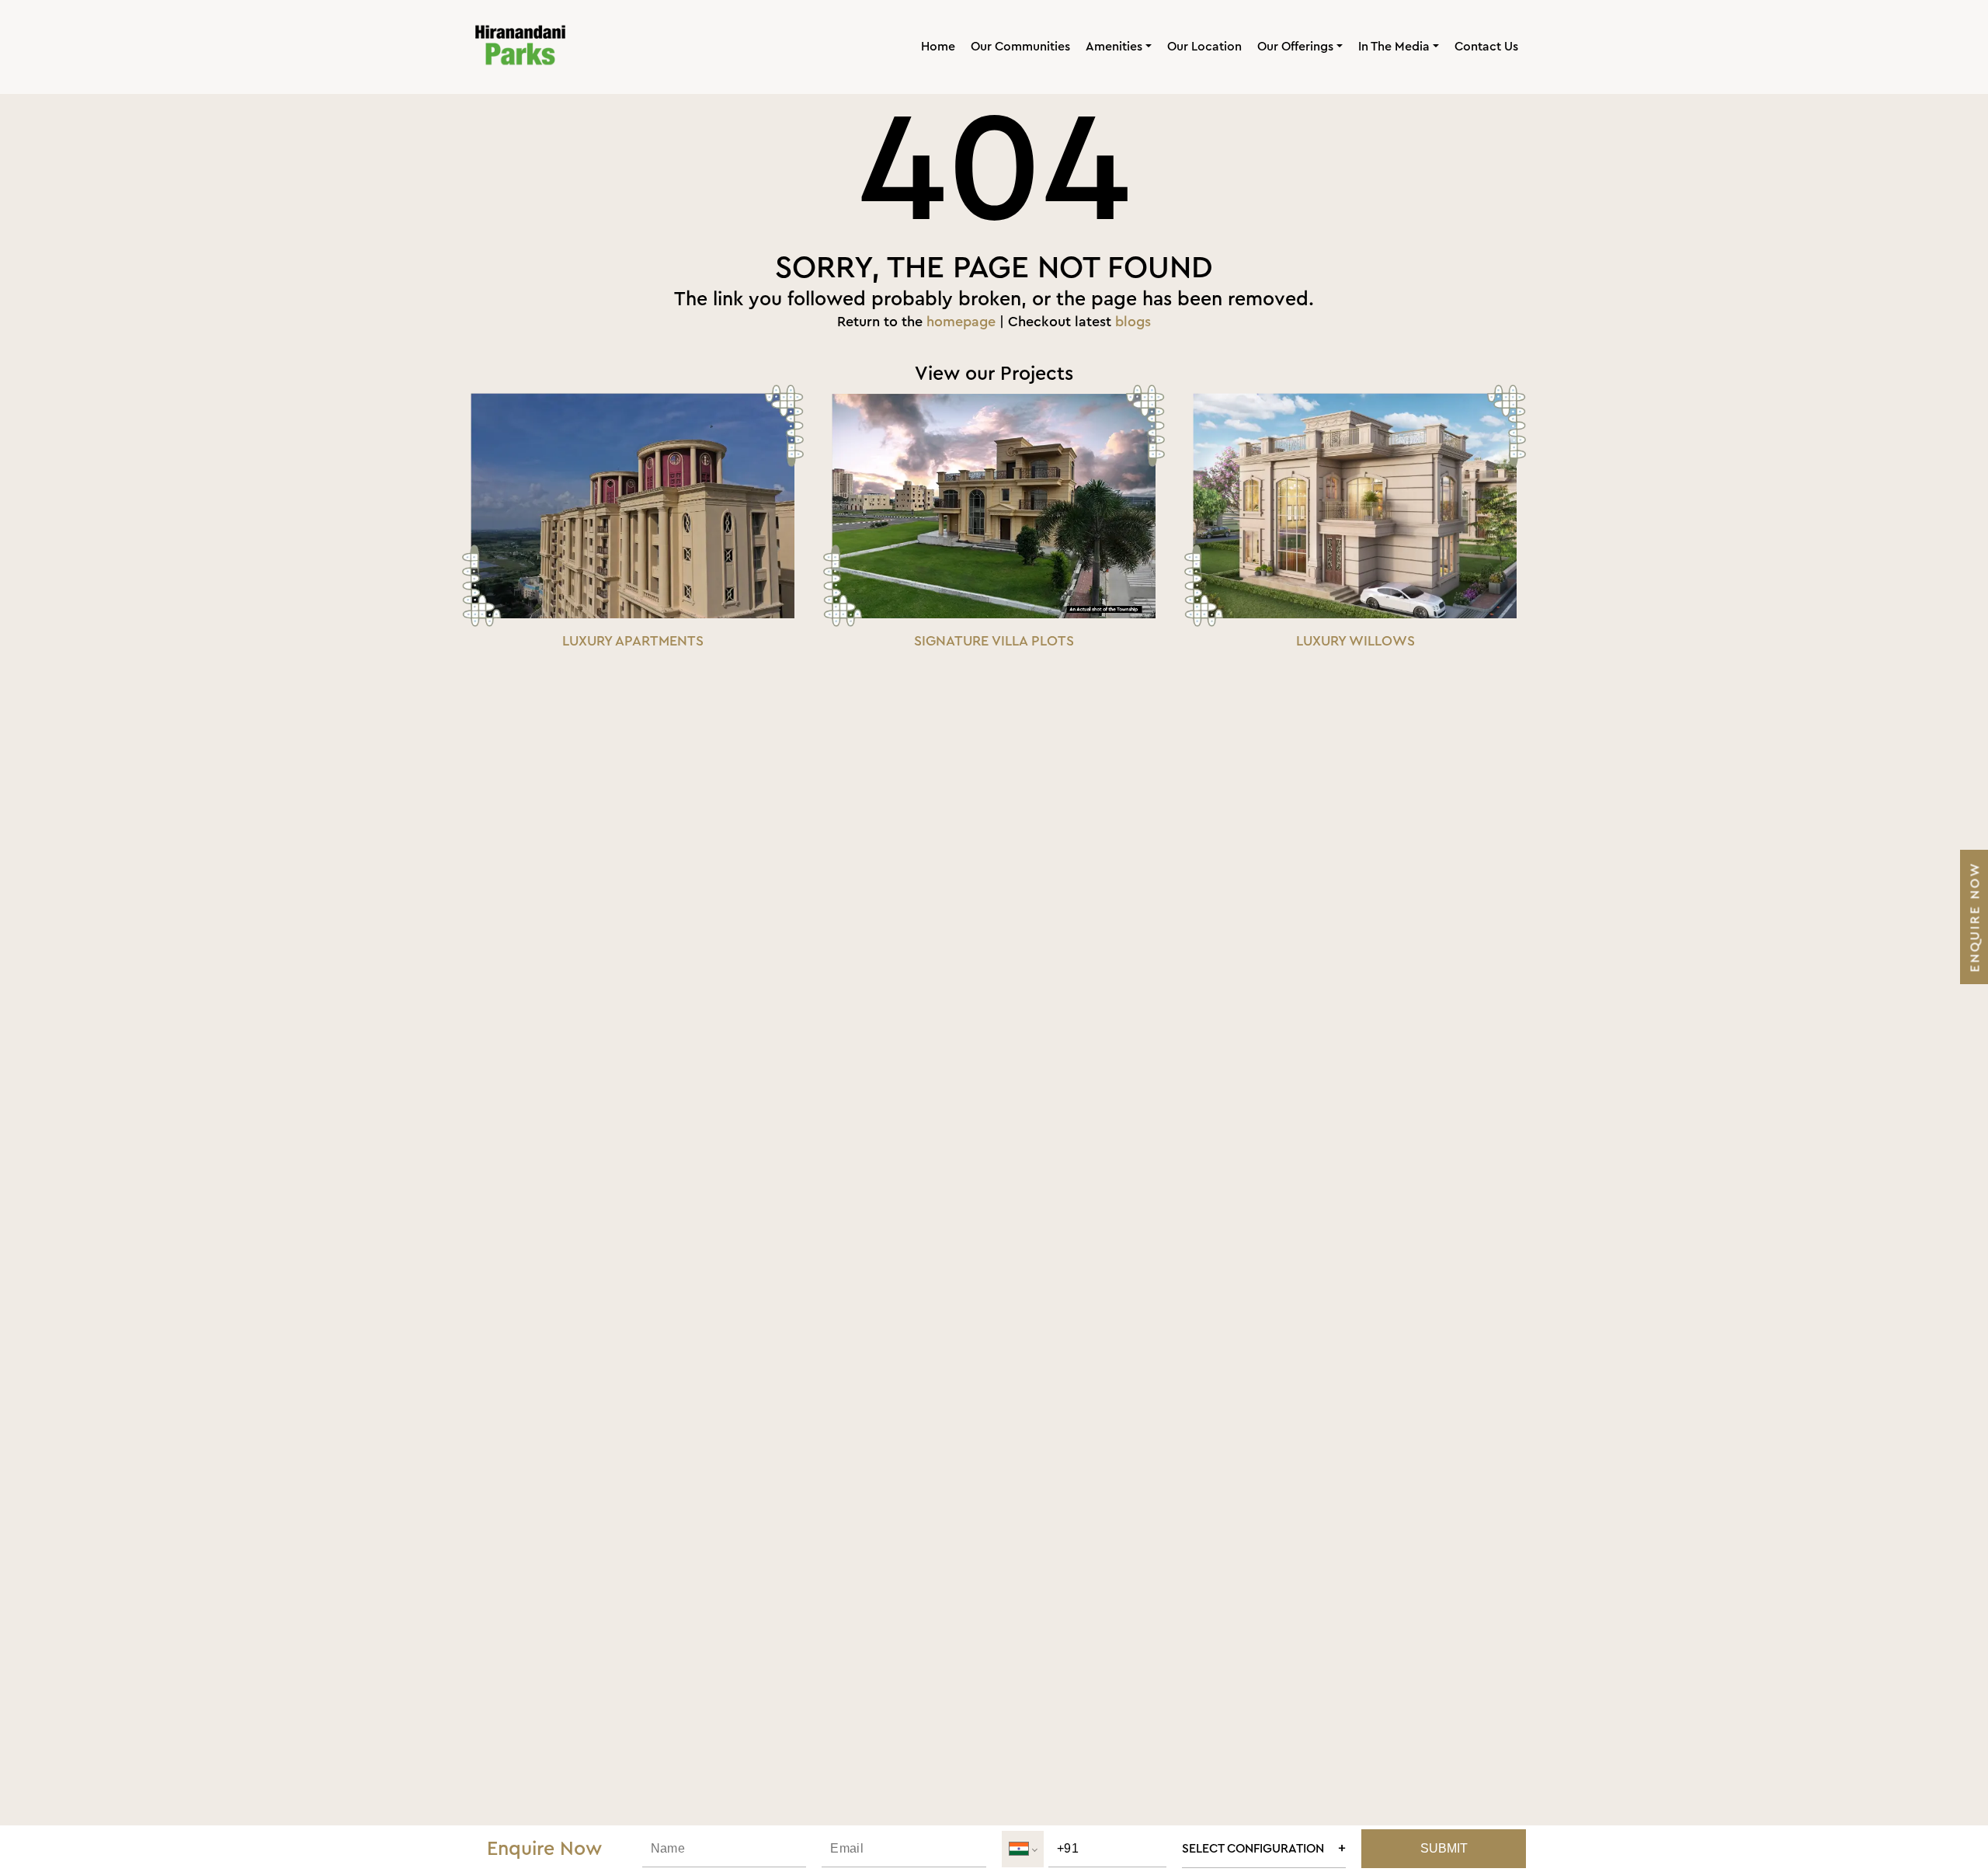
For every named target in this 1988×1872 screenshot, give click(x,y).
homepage (961, 322)
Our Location (1204, 47)
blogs (1133, 322)
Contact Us (1486, 47)
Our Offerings (1295, 47)
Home (938, 47)
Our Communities (1020, 47)
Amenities (1114, 47)
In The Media (1394, 47)
